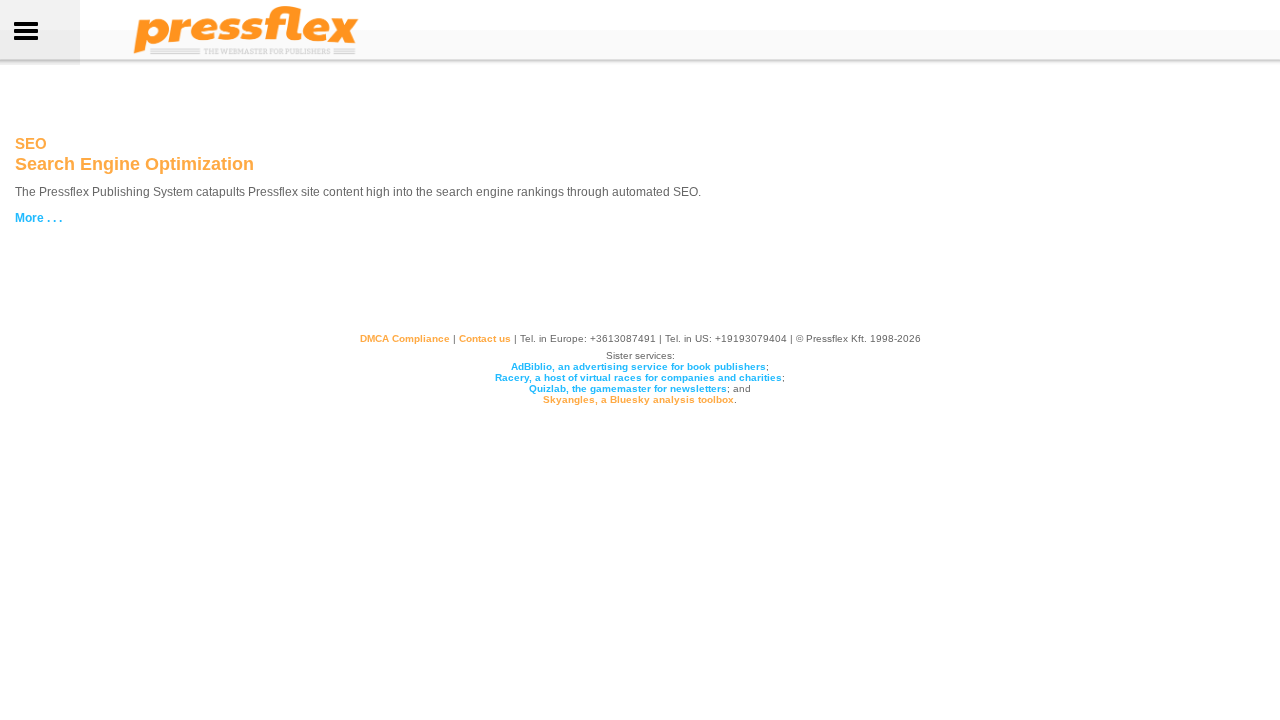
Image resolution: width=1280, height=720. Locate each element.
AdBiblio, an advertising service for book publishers (638, 366)
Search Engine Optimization (134, 164)
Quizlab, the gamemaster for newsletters (628, 388)
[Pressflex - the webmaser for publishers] (246, 54)
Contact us (485, 338)
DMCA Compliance (405, 338)
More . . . (40, 218)
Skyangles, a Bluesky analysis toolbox (638, 399)
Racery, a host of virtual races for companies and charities (638, 377)
